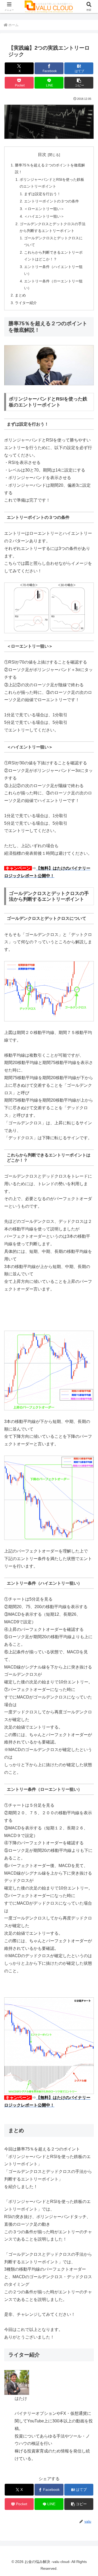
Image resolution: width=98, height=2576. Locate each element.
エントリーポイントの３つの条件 (51, 201)
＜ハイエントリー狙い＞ (44, 216)
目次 (42, 155)
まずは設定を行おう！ (42, 194)
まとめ (20, 295)
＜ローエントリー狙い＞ (44, 209)
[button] (79, 83)
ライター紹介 (26, 303)
